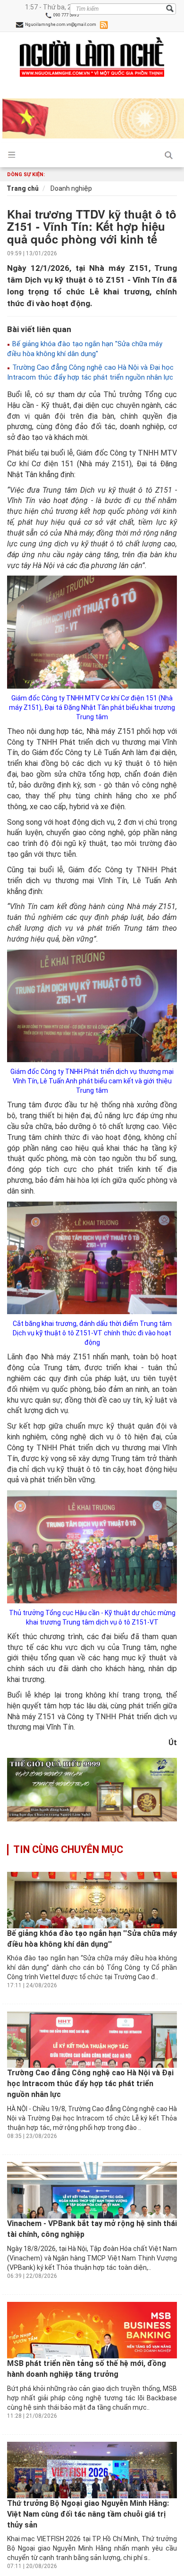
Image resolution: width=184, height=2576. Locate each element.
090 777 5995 (66, 15)
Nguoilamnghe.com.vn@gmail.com (60, 24)
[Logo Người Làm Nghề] (92, 57)
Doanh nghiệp (71, 188)
